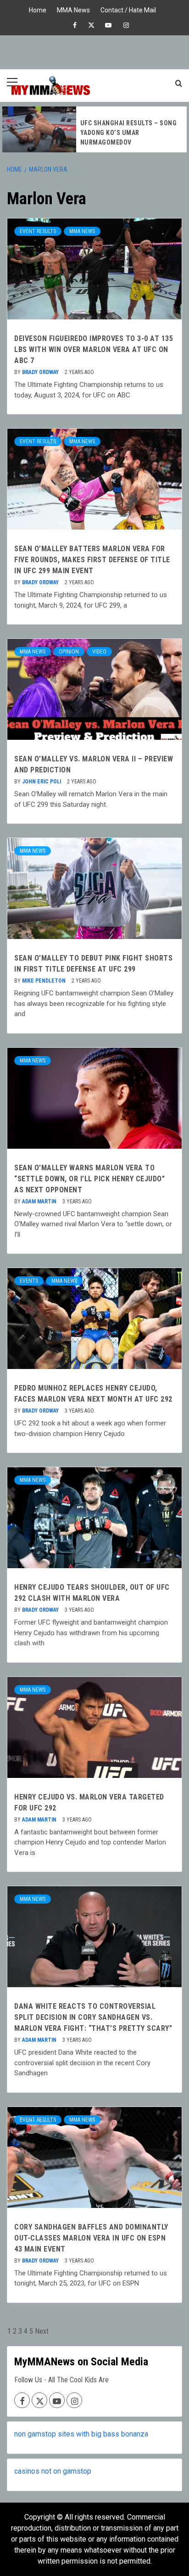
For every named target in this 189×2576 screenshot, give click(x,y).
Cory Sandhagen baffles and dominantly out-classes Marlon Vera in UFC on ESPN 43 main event (91, 2238)
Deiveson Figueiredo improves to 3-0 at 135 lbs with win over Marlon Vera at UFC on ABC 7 (94, 349)
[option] (94, 129)
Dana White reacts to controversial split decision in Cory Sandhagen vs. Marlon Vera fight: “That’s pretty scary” (93, 2017)
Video (99, 652)
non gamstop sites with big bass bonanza (81, 2434)
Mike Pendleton (44, 981)
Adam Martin (40, 1201)
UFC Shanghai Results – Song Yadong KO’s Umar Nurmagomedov (129, 133)
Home (38, 9)
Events (29, 1281)
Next (42, 2331)
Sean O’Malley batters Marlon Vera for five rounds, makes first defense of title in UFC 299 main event (92, 560)
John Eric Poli (42, 782)
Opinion (69, 652)
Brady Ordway (41, 372)
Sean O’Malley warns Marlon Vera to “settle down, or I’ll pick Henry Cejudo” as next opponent (89, 1179)
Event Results (38, 231)
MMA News (73, 9)
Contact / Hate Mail (128, 9)
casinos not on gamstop (53, 2471)
